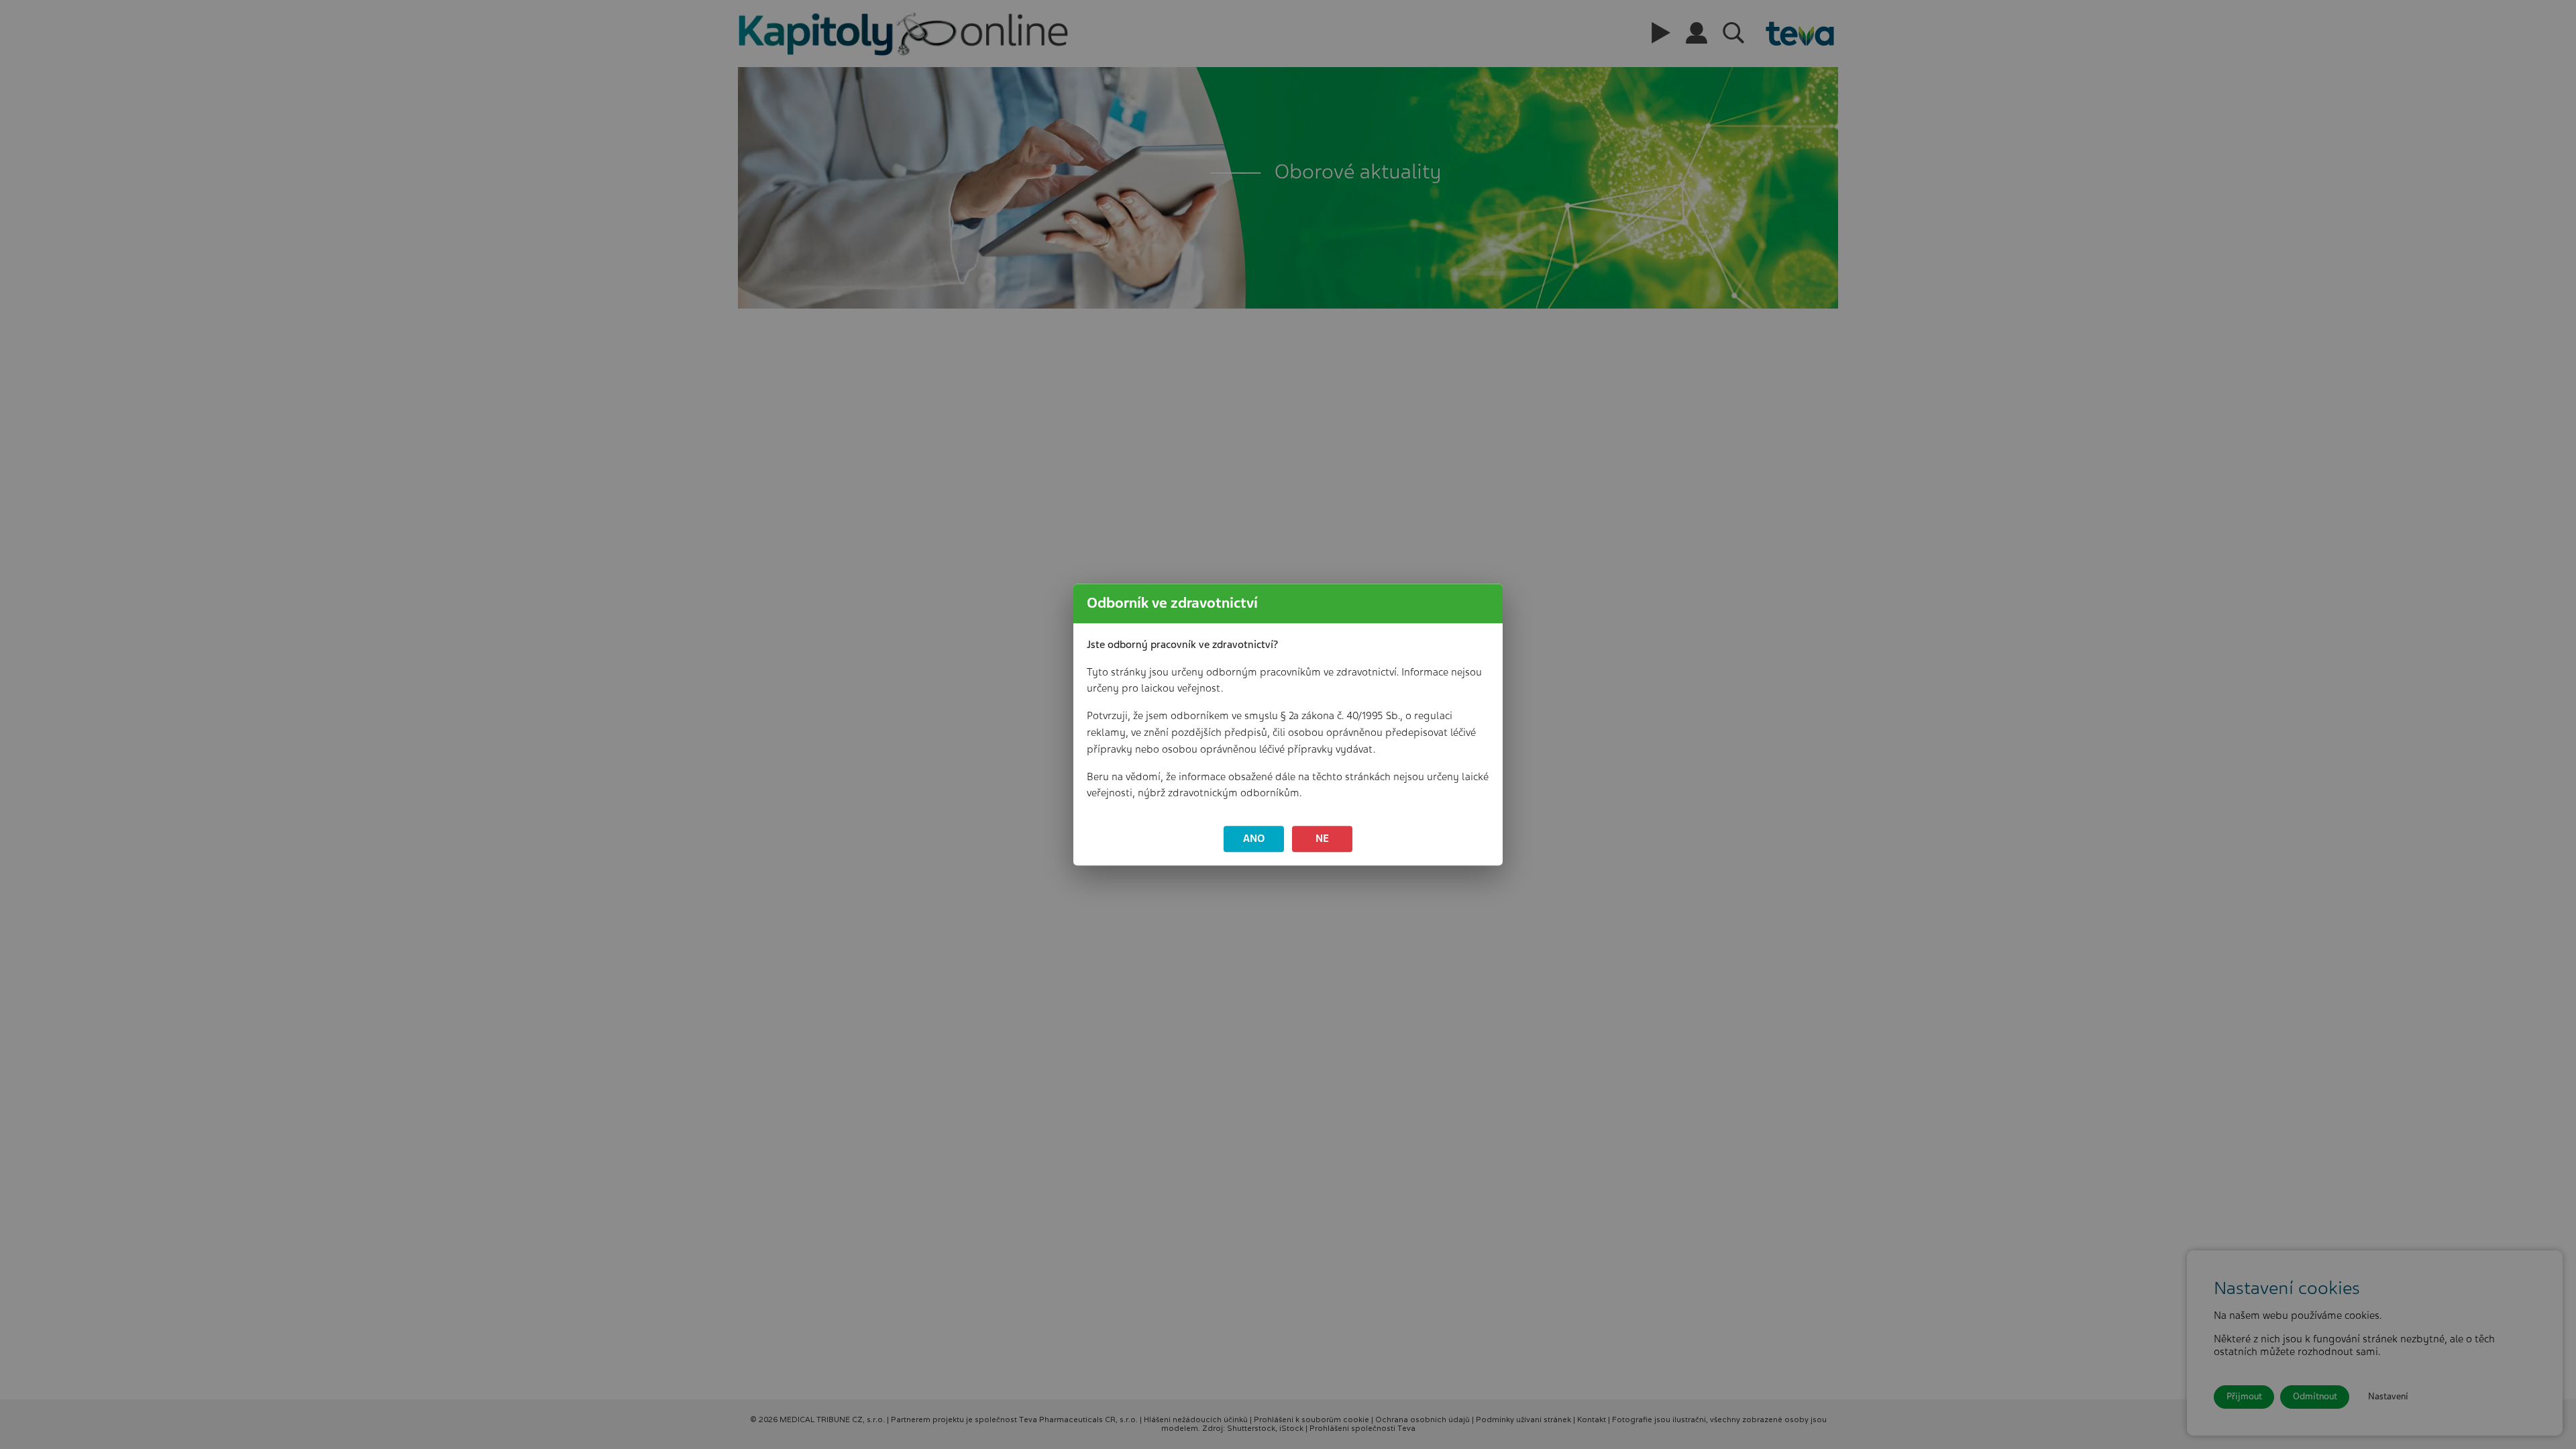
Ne (1322, 839)
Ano (1254, 839)
